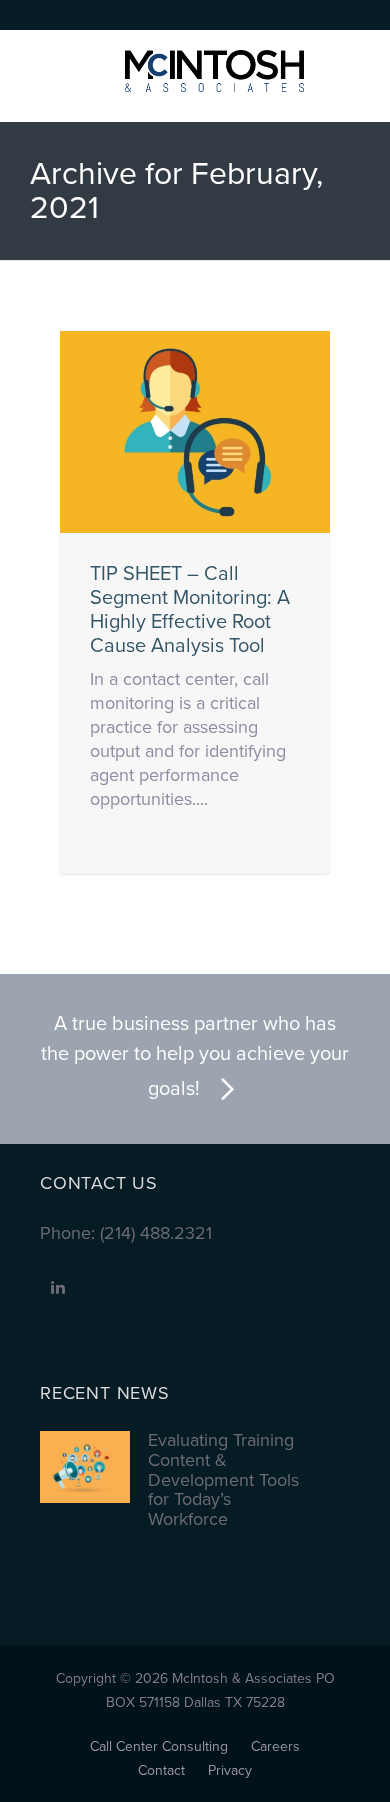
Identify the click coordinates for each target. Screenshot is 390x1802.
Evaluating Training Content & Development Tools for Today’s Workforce (223, 1480)
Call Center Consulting (159, 1746)
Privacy (230, 1770)
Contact (161, 1770)
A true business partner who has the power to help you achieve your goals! (195, 1056)
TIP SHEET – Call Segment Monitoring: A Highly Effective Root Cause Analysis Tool (190, 610)
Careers (275, 1746)
